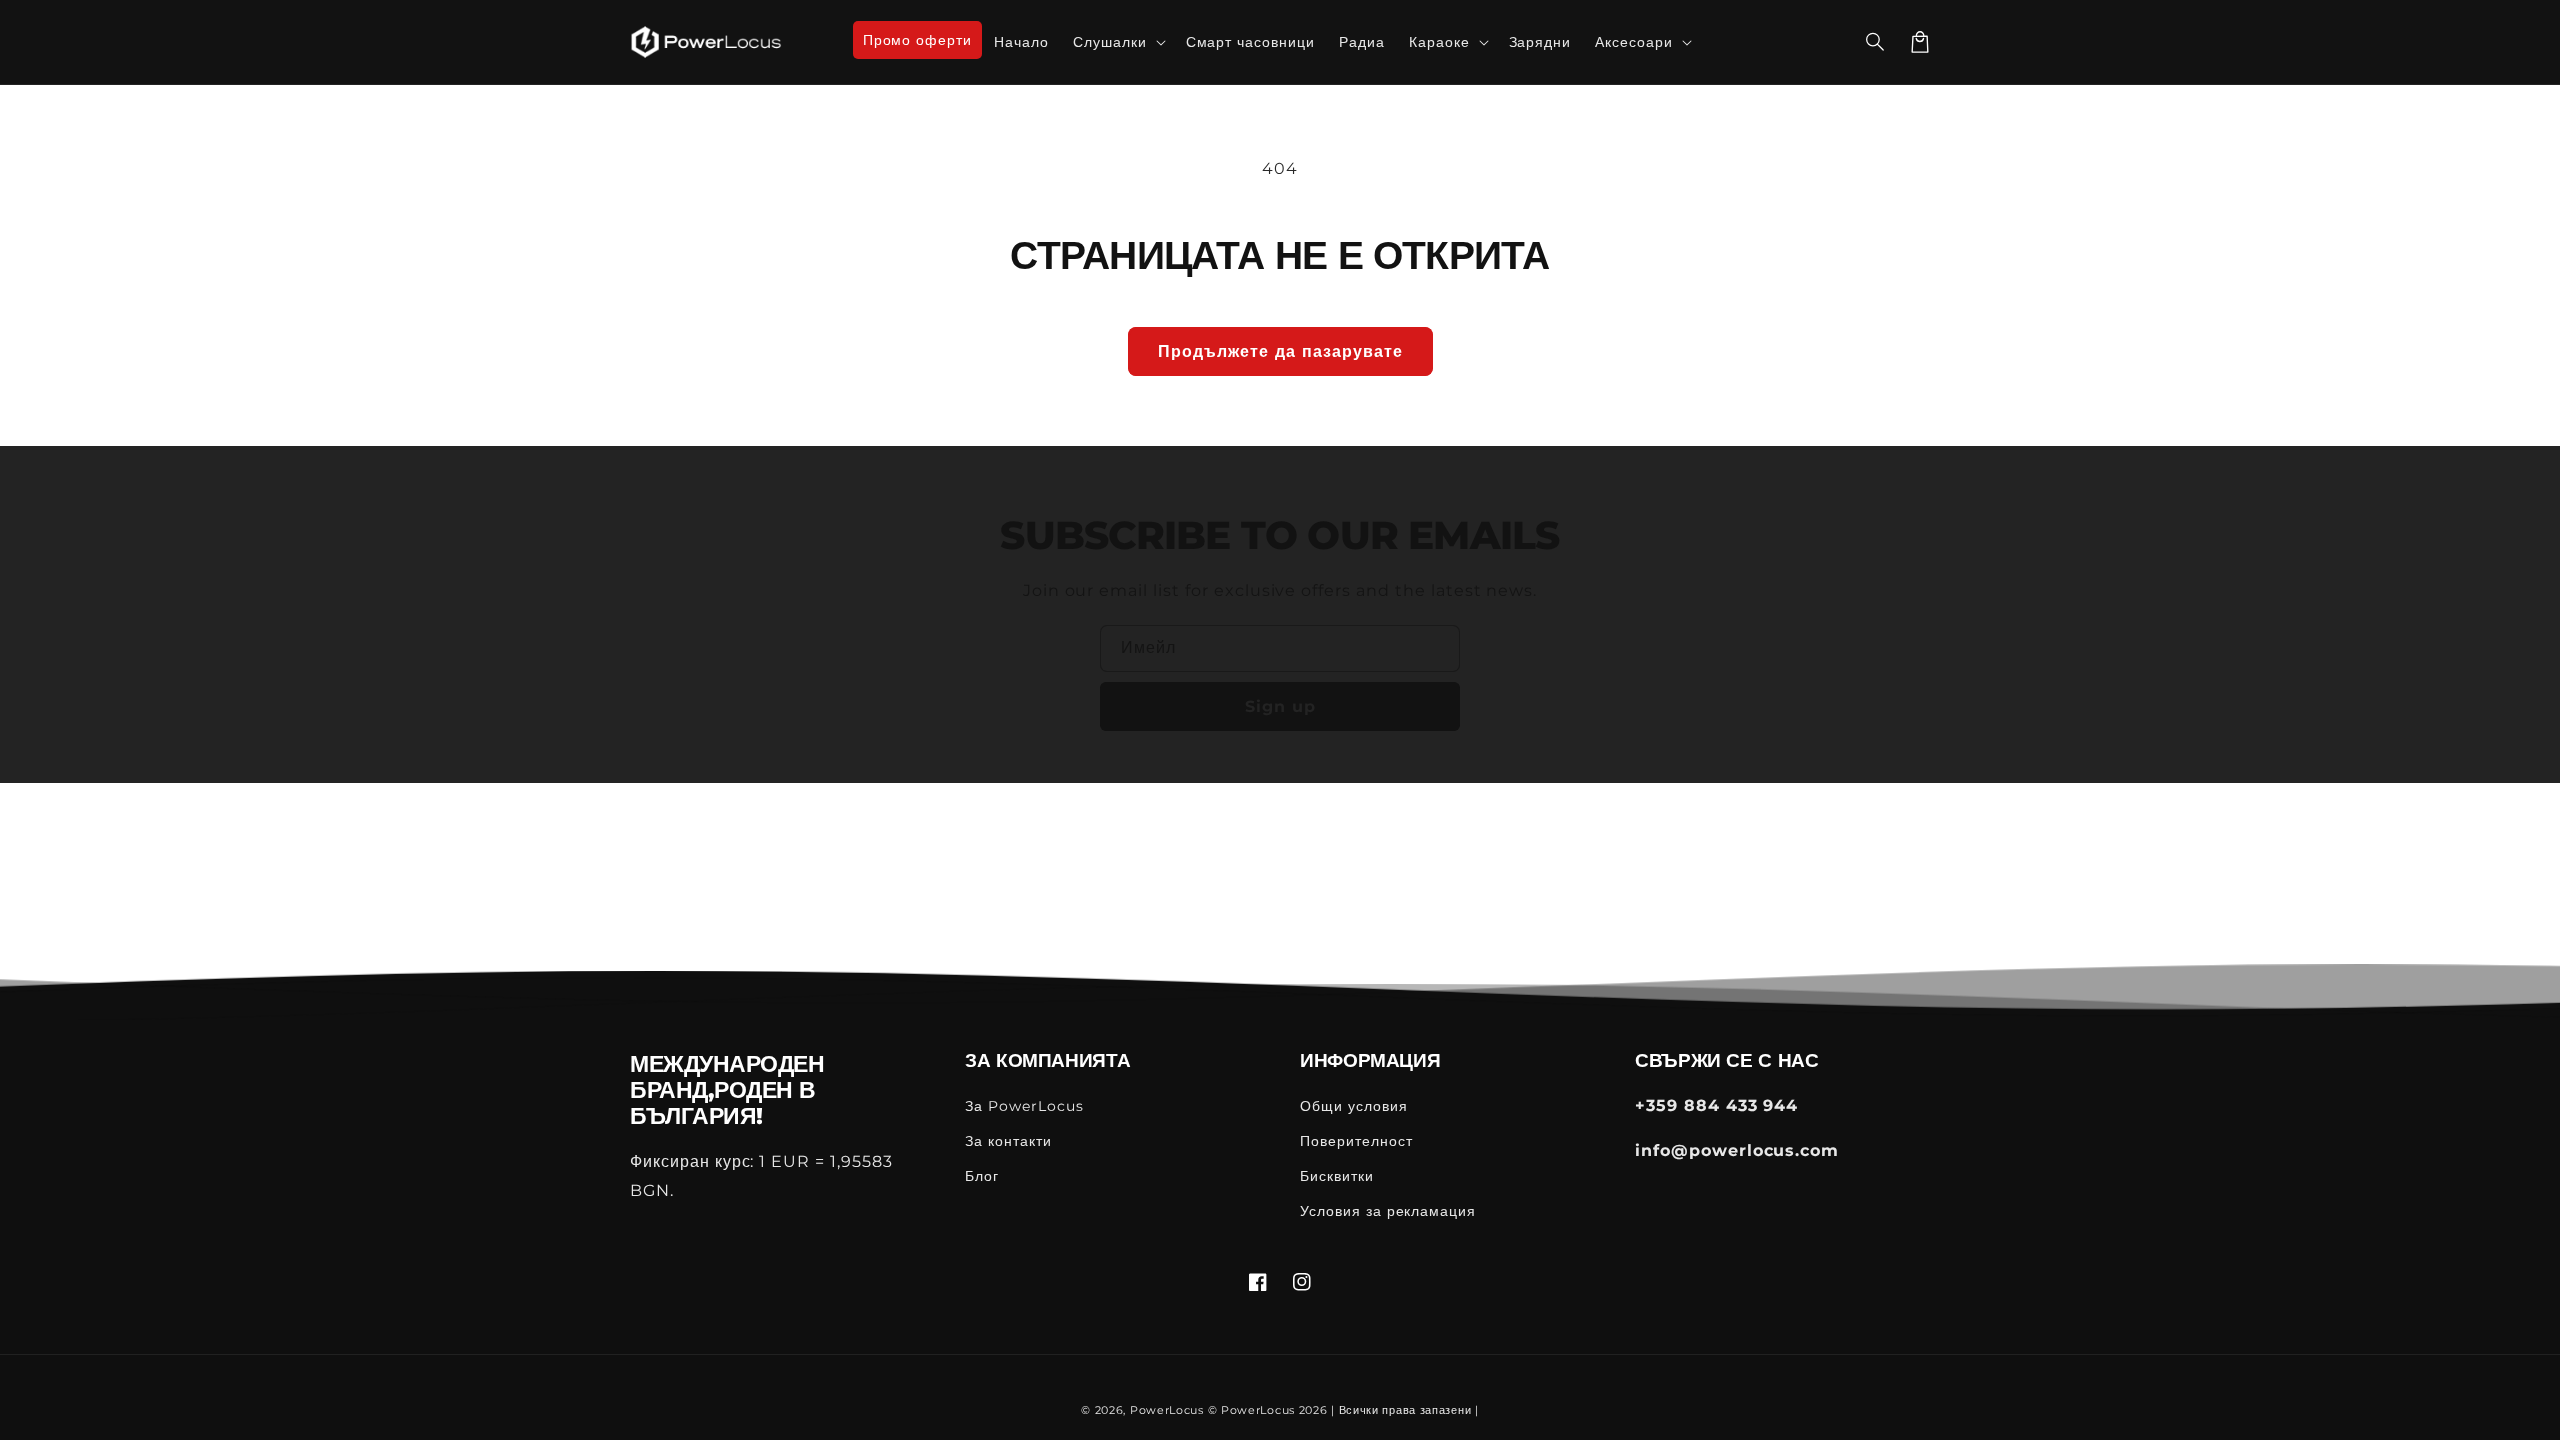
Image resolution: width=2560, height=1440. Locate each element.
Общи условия (1354, 1106)
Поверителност (1356, 1141)
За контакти (1008, 1141)
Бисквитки (1337, 1176)
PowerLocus (1167, 1410)
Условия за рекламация (1388, 1211)
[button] (1876, 42)
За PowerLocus (1024, 1106)
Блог (982, 1176)
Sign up (1280, 706)
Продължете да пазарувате (1280, 351)
